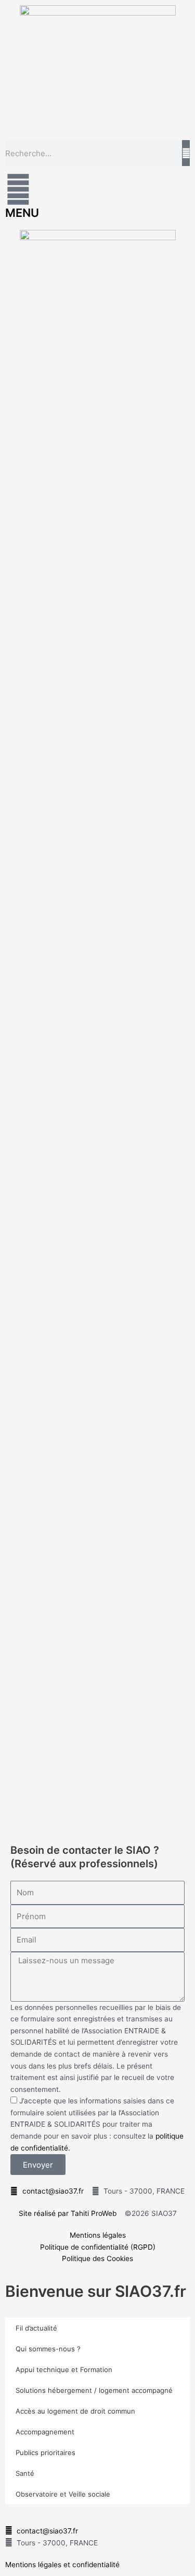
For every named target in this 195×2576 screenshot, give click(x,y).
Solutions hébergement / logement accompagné (94, 2390)
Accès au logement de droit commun (75, 2411)
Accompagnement (45, 2432)
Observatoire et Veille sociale (63, 2494)
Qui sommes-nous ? (48, 2349)
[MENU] (18, 189)
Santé (25, 2473)
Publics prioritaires (45, 2453)
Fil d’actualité (36, 2328)
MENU (22, 213)
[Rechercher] (186, 153)
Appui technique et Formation (64, 2370)
